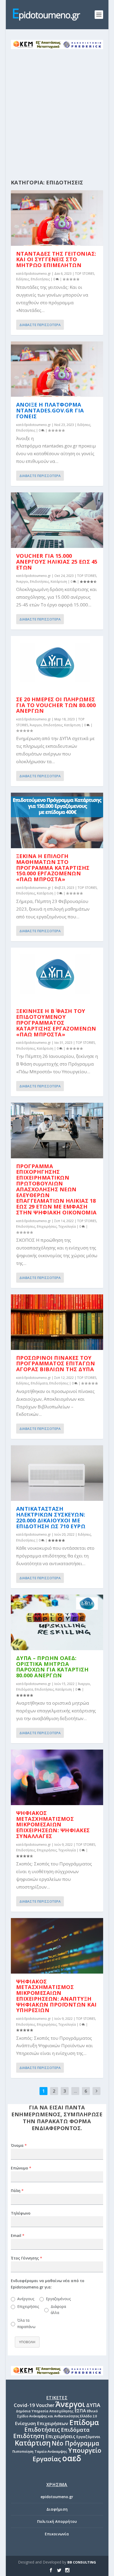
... (75, 2091)
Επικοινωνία (57, 2534)
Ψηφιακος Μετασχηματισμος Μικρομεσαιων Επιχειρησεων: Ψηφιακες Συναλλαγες (53, 1825)
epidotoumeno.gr (57, 2497)
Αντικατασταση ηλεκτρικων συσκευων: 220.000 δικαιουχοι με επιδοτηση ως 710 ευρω (51, 1517)
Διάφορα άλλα (58, 2310)
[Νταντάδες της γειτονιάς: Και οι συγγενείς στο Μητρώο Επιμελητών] (57, 218)
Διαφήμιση (57, 2509)
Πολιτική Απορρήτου (57, 2521)
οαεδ (72, 2458)
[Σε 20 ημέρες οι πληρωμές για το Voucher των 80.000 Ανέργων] (57, 664)
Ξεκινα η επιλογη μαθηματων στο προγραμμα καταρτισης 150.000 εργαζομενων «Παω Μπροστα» (53, 868)
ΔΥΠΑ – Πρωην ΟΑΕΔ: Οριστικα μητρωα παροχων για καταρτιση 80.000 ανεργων (52, 1667)
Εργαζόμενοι (88, 2437)
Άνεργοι (22, 582)
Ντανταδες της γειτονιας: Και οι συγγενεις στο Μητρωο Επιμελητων (56, 259)
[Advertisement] (57, 109)
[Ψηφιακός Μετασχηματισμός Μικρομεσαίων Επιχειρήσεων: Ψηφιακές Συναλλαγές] (57, 1777)
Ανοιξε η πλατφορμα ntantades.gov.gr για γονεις (50, 410)
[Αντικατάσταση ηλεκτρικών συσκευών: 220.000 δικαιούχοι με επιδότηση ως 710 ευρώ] (57, 1473)
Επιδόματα (39, 1383)
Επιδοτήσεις (40, 279)
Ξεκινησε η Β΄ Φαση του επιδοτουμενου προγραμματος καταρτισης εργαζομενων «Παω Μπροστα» (56, 1023)
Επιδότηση (29, 2436)
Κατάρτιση (59, 582)
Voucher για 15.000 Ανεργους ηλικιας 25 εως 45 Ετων (57, 562)
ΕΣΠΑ (80, 2411)
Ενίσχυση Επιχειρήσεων (41, 2423)
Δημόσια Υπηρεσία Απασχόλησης (45, 2411)
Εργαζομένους (58, 2299)
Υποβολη (27, 2342)
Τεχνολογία (67, 1226)
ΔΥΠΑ (93, 2405)
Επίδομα (84, 2422)
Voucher (45, 2405)
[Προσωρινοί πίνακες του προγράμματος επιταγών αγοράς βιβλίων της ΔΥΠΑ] (57, 1322)
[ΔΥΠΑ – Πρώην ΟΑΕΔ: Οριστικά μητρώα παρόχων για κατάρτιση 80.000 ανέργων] (57, 1622)
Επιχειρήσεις (47, 1226)
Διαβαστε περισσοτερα (40, 325)
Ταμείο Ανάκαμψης (51, 2451)
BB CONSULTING (82, 2562)
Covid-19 (24, 2405)
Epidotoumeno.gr (38, 274)
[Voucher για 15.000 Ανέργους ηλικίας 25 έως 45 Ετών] (57, 520)
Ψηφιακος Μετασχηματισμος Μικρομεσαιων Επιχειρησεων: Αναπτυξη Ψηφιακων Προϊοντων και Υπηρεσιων (56, 1996)
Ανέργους (25, 2299)
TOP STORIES (85, 274)
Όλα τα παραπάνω (26, 2323)
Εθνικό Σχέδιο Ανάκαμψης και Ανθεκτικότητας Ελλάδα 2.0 (58, 2414)
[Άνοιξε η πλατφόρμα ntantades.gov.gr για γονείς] (57, 369)
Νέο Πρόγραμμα (75, 2443)
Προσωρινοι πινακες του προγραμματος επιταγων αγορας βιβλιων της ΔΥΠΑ (56, 1364)
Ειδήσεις (23, 279)
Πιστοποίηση (23, 2452)
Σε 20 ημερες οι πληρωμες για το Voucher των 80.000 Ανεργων (56, 705)
